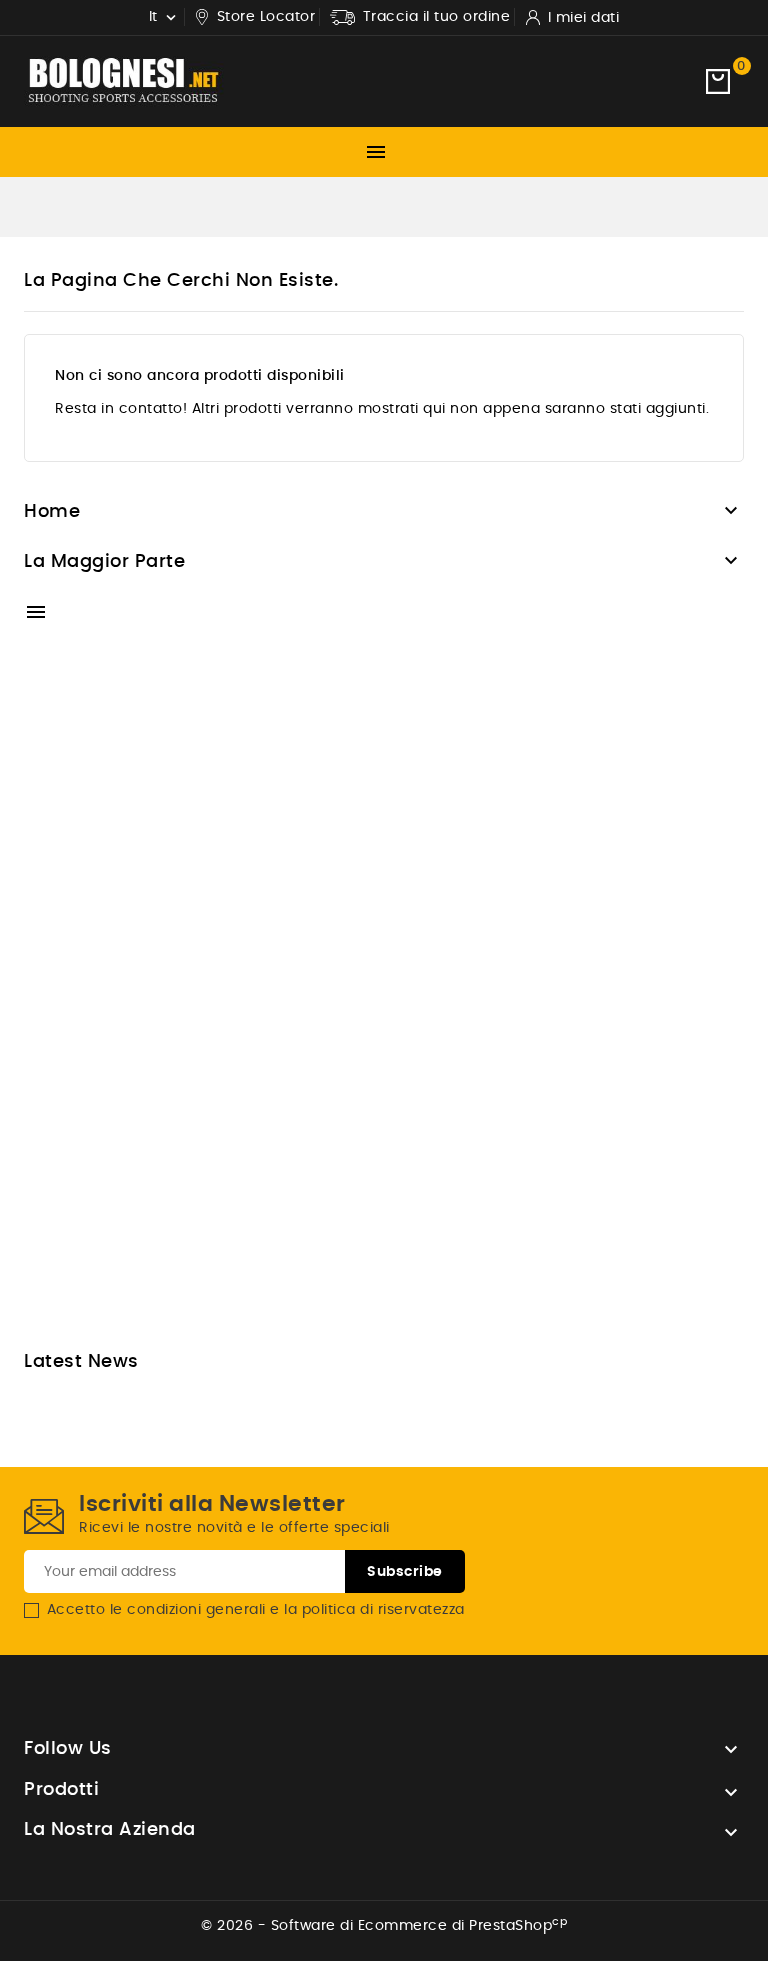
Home (52, 512)
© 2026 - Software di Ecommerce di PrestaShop (384, 1926)
